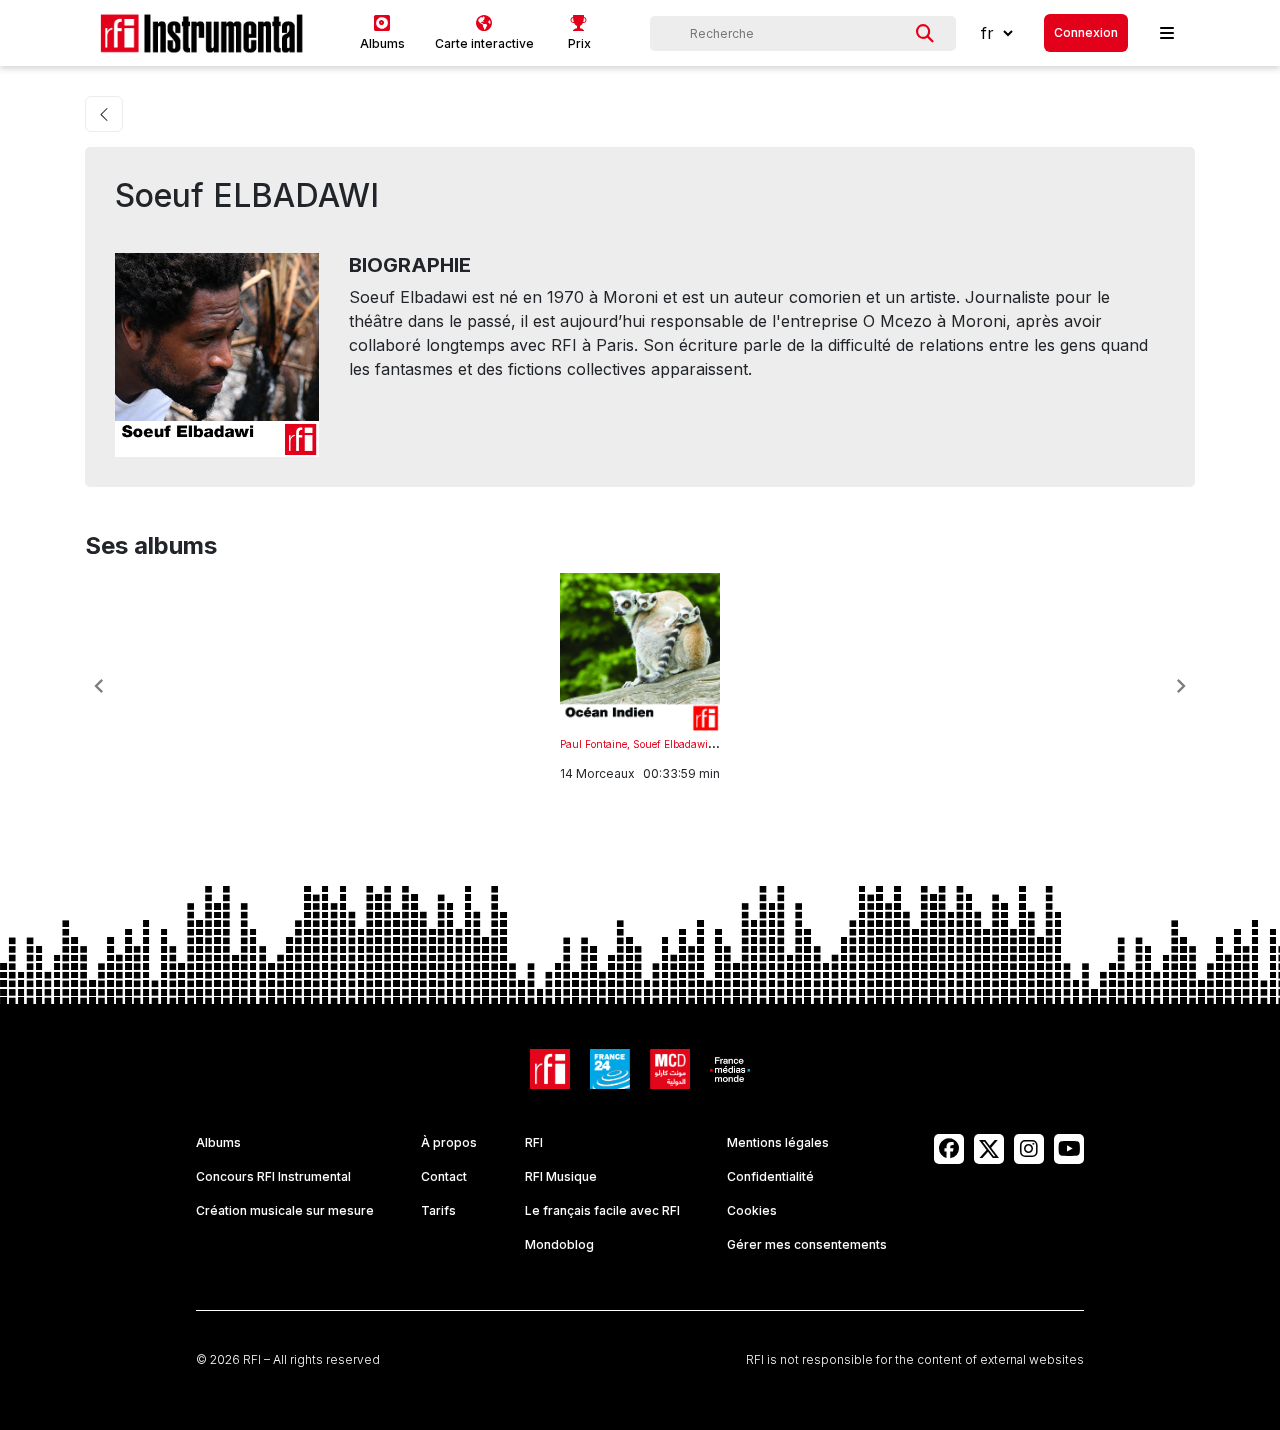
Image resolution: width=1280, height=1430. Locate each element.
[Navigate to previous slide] (99, 686)
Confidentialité (770, 1176)
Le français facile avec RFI (602, 1210)
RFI (534, 1142)
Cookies (752, 1210)
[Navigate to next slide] (1181, 686)
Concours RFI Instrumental (273, 1176)
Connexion (1086, 32)
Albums (218, 1142)
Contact (444, 1176)
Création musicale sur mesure (285, 1210)
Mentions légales (778, 1142)
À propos (449, 1142)
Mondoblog (559, 1244)
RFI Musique (561, 1176)
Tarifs (438, 1210)
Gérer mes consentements (807, 1244)
